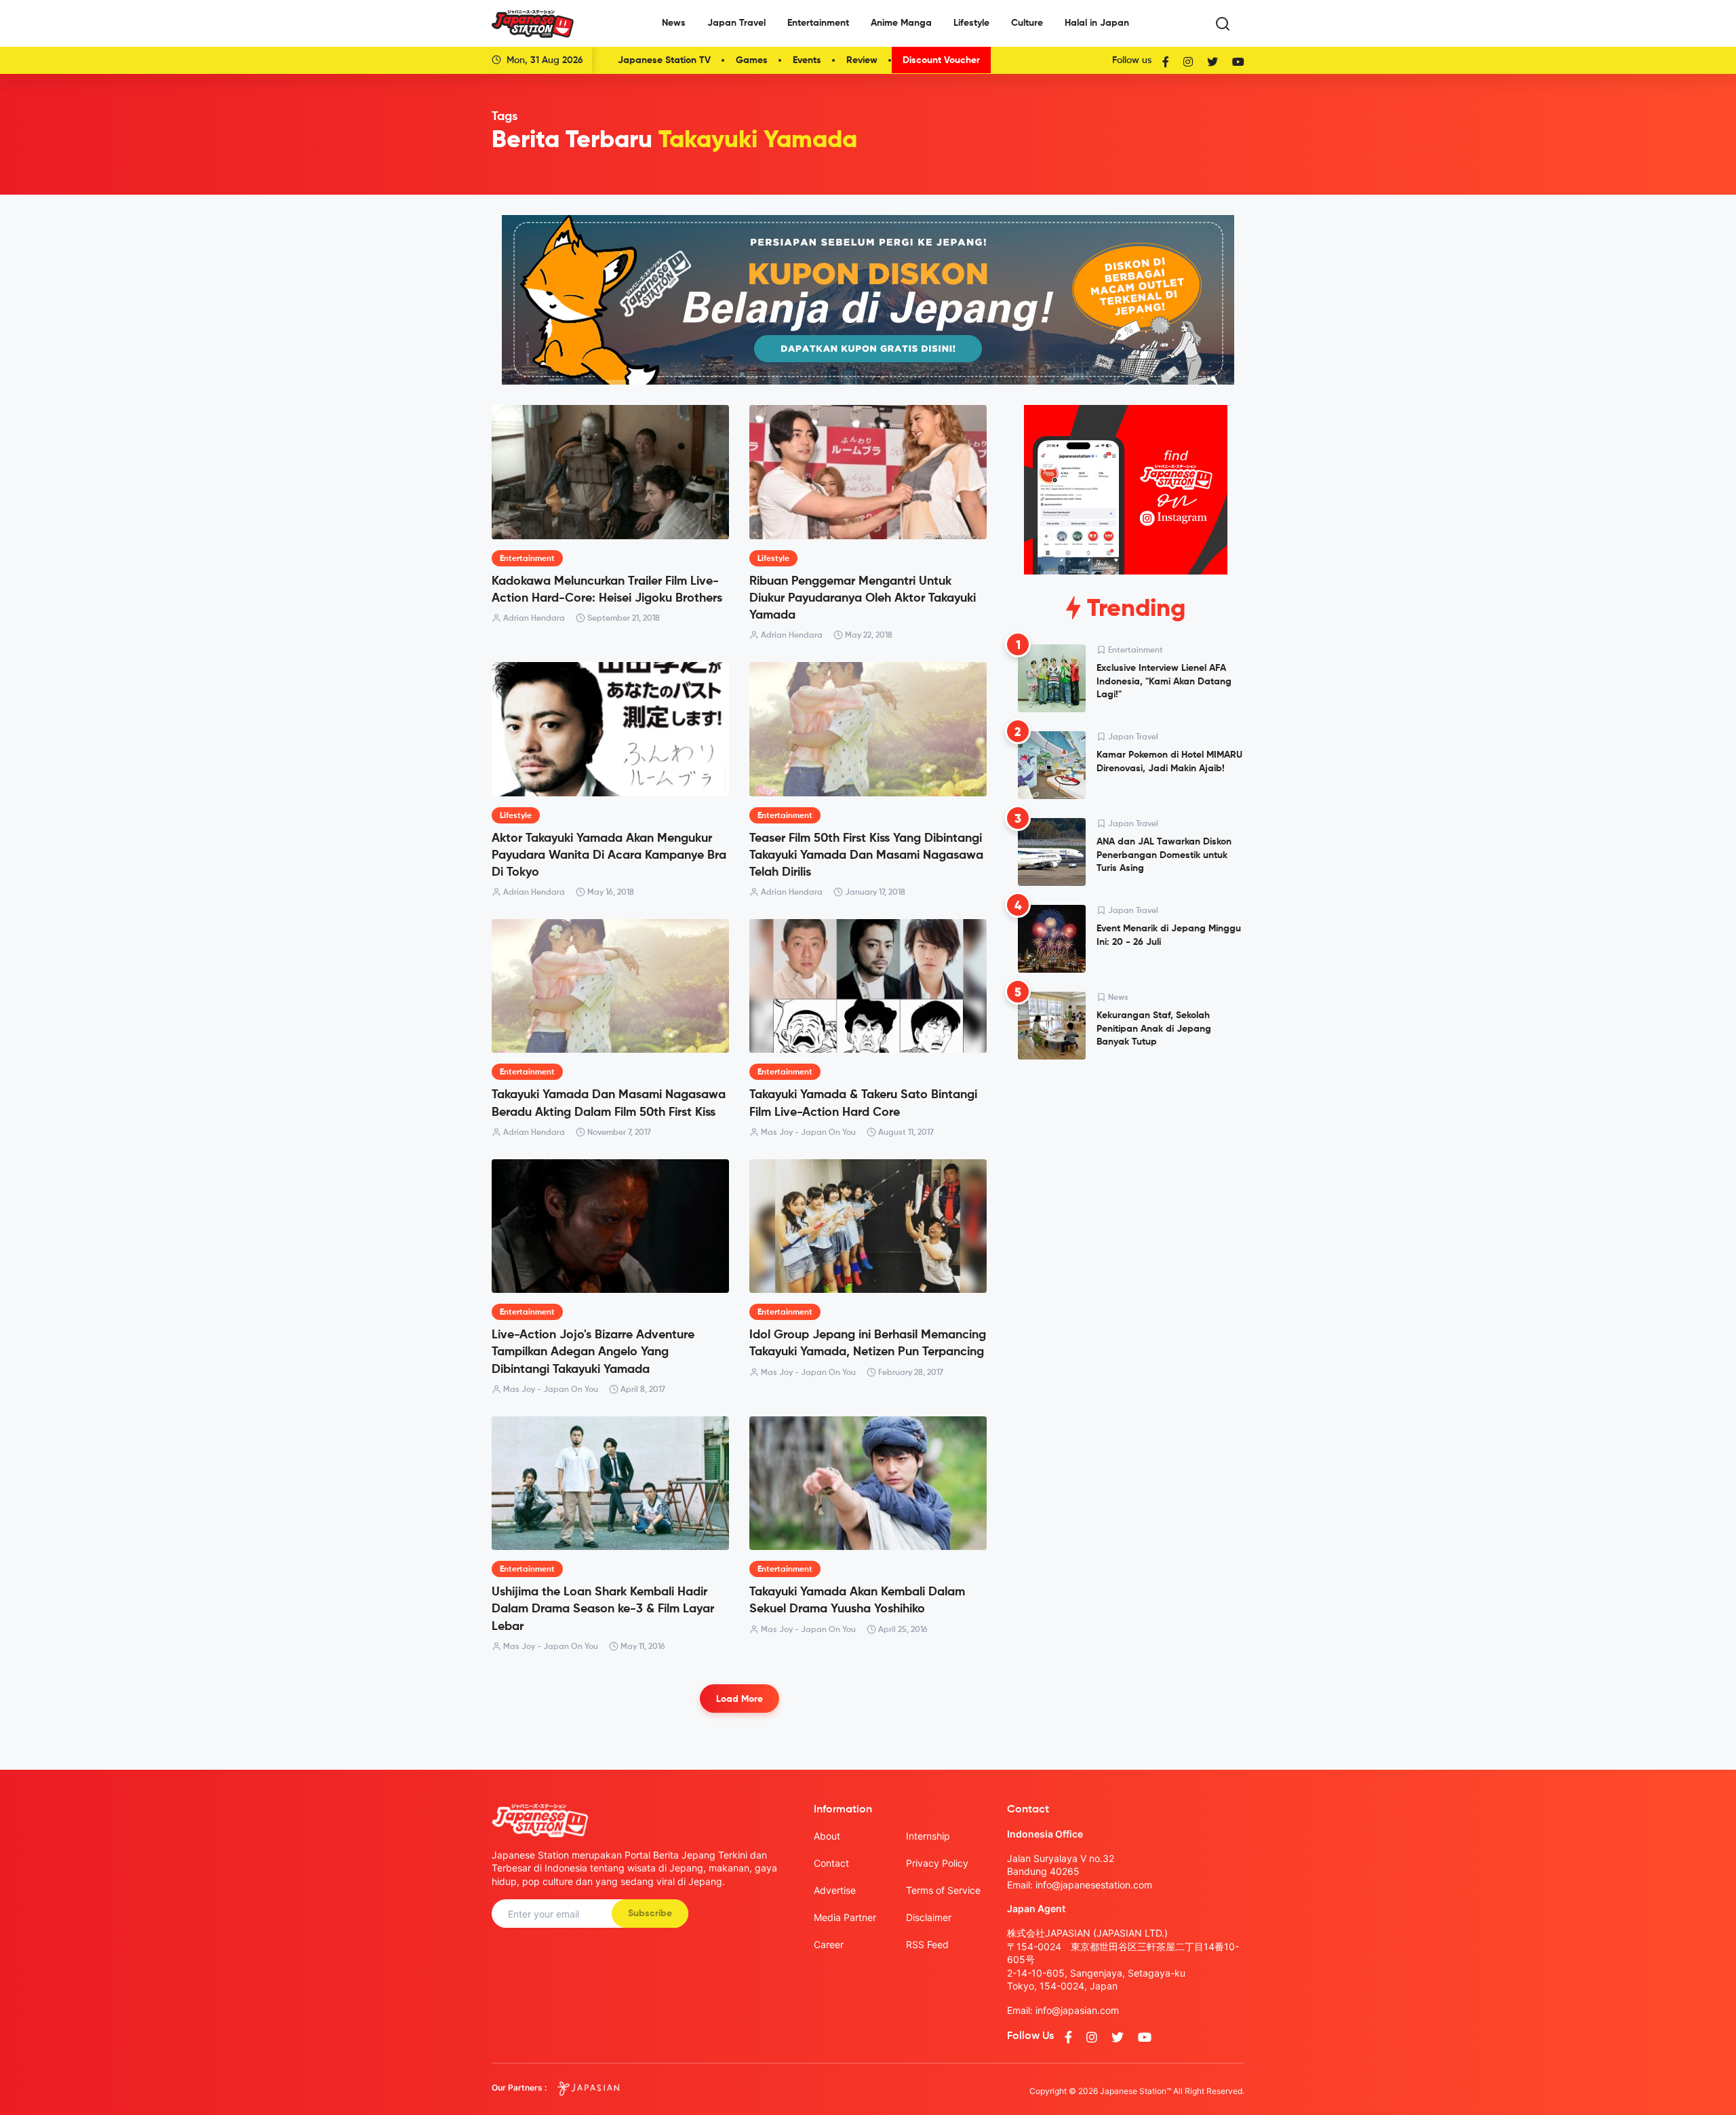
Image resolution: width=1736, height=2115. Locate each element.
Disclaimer (929, 1917)
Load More (739, 1699)
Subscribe (650, 1914)
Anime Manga (901, 23)
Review (862, 60)
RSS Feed (927, 1944)
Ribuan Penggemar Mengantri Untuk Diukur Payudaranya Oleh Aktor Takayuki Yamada (863, 598)
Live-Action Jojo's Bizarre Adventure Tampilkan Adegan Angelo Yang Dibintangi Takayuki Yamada (593, 1352)
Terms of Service (943, 1890)
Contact (831, 1863)
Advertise (835, 1890)
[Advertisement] (1126, 1173)
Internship (928, 1836)
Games (752, 60)
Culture (1027, 23)
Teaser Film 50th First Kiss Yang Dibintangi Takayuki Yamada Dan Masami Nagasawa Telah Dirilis (866, 855)
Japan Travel (736, 23)
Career (829, 1944)
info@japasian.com (1077, 2010)
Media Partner (845, 1917)
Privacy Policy (937, 1863)
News (674, 23)
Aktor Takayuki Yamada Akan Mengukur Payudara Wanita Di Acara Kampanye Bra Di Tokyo (609, 855)
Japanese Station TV (664, 60)
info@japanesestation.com (1094, 1885)
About (827, 1836)
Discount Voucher (941, 60)
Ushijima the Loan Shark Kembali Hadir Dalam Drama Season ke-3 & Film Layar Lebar (603, 1609)
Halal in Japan (1097, 23)
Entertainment (818, 23)
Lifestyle (971, 23)
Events (807, 60)
